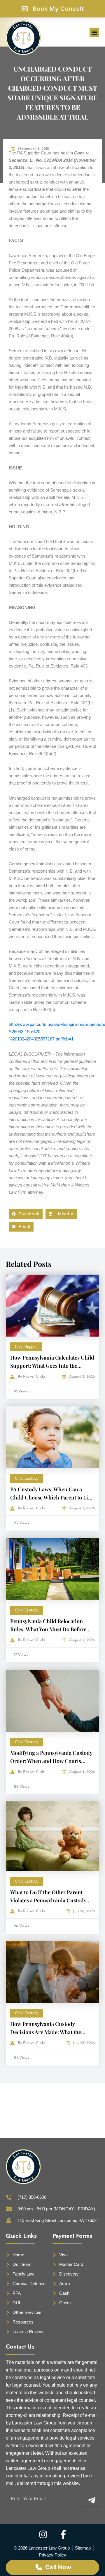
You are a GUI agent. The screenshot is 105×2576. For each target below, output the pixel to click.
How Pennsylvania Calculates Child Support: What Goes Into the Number (52, 1366)
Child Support (26, 1347)
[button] (94, 32)
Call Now (58, 2567)
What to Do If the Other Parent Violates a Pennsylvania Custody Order (48, 1900)
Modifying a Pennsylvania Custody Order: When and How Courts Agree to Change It (51, 1761)
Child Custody (27, 1478)
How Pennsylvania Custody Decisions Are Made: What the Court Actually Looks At (46, 2032)
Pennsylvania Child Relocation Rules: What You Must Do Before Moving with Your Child (48, 1629)
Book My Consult (58, 9)
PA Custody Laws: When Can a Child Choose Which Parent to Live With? (52, 1497)
